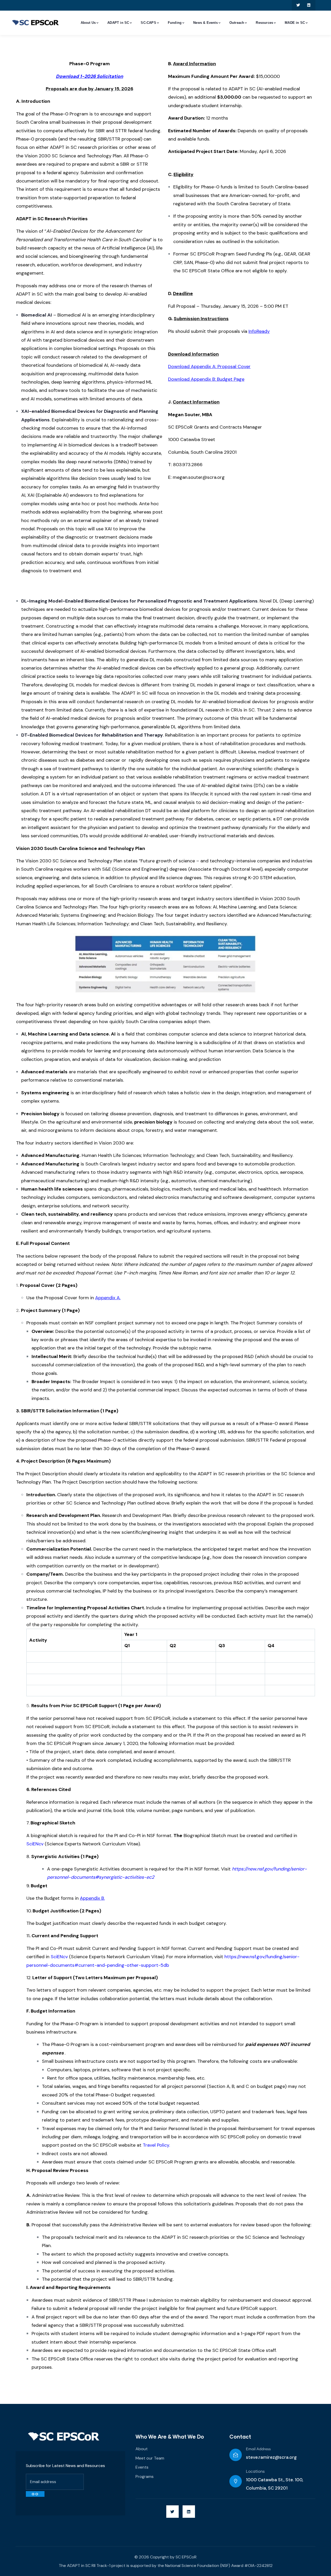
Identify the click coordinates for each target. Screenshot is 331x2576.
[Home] (64, 2436)
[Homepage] (35, 23)
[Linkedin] (309, 5)
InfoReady (259, 331)
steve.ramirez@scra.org (271, 2457)
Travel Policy (156, 2145)
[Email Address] (236, 2455)
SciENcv (59, 1957)
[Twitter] (298, 5)
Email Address (258, 2449)
